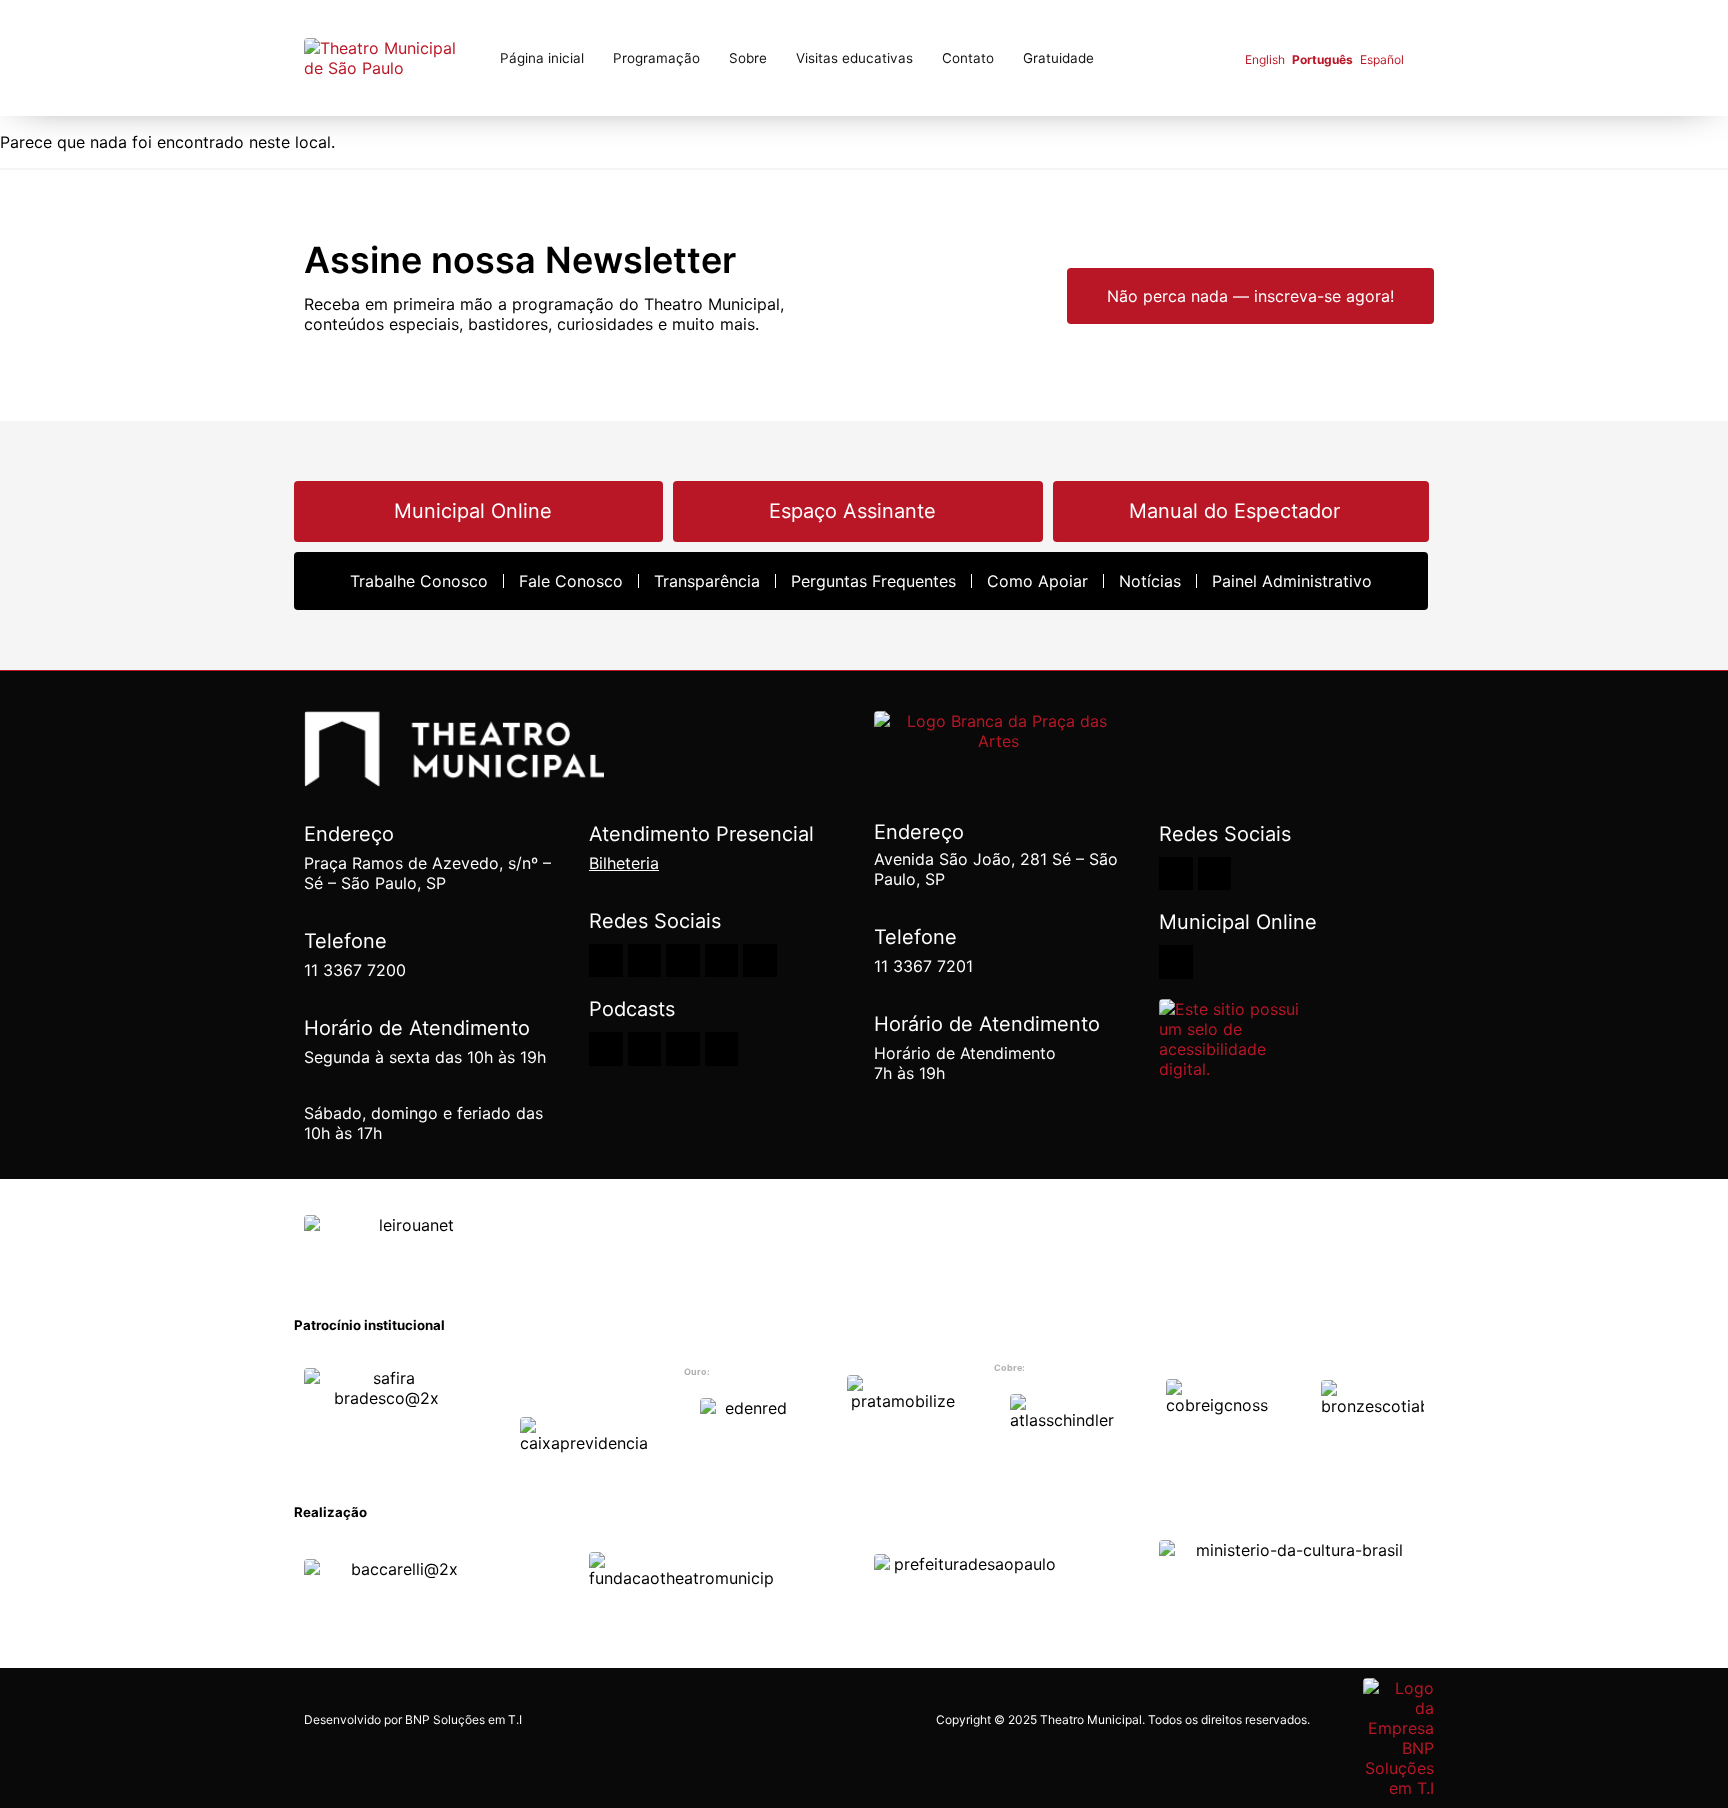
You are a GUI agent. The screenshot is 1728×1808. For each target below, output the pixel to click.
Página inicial (542, 58)
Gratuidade (1058, 58)
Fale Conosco (571, 581)
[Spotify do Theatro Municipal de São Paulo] (645, 1049)
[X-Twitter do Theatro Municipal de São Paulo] (722, 961)
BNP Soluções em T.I (463, 1719)
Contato (968, 58)
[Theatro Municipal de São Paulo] (454, 775)
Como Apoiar (1037, 581)
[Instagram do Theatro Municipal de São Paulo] (606, 961)
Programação (656, 58)
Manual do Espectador (1234, 511)
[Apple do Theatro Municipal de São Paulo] (683, 1049)
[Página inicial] (389, 58)
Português (1322, 59)
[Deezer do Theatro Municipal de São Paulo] (606, 1049)
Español (1382, 59)
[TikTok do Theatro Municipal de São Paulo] (760, 961)
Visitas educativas (854, 58)
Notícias (1150, 581)
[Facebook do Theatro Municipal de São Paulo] (683, 961)
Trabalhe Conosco (419, 581)
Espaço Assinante (852, 511)
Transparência (707, 581)
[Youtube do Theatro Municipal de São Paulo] (645, 961)
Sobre (748, 58)
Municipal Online (473, 511)
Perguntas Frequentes (873, 581)
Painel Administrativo (1292, 581)
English (1265, 59)
